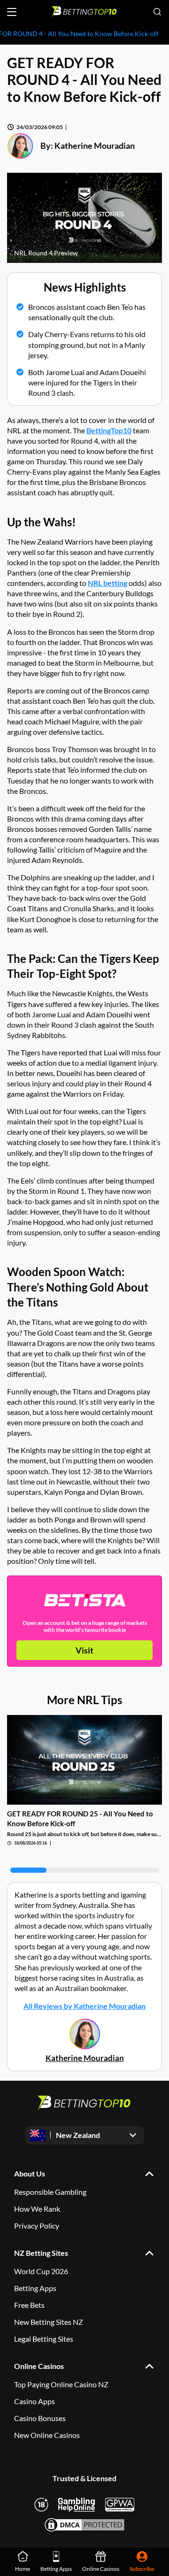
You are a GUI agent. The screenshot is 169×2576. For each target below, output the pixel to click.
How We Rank (37, 2209)
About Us (30, 2173)
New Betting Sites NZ (49, 2322)
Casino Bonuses (40, 2418)
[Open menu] (12, 12)
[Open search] (157, 12)
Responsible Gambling (50, 2192)
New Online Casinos (47, 2435)
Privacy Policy (37, 2226)
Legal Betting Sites (44, 2339)
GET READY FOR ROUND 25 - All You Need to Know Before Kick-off (80, 1818)
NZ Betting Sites (41, 2253)
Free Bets (29, 2305)
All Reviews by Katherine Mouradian (84, 2006)
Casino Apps (35, 2401)
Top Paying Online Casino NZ (61, 2384)
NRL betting (108, 583)
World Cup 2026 (41, 2271)
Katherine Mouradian (95, 146)
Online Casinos (39, 2366)
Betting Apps (35, 2288)
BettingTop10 (109, 430)
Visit (84, 1650)
